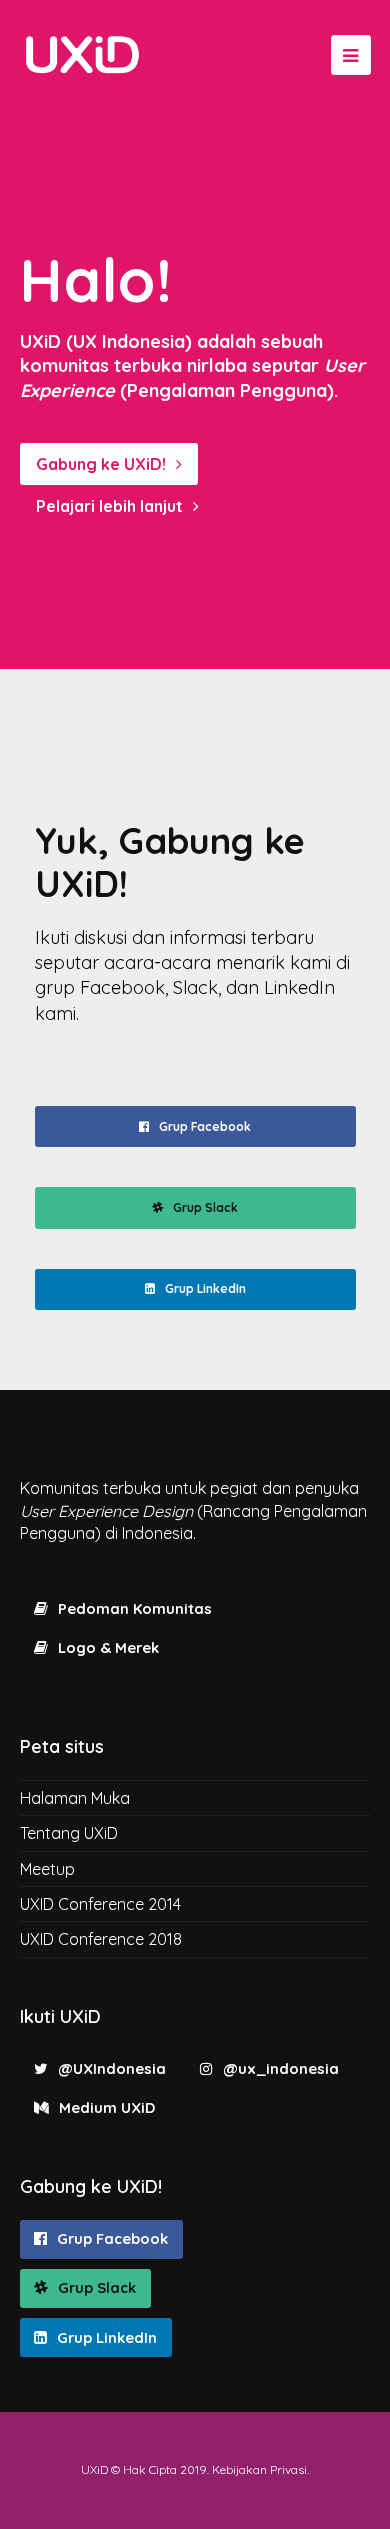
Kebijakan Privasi (259, 2469)
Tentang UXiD (69, 1833)
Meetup (47, 1869)
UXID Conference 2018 (101, 1939)
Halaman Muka (75, 1798)
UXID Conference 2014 (100, 1904)
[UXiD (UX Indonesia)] (82, 53)
